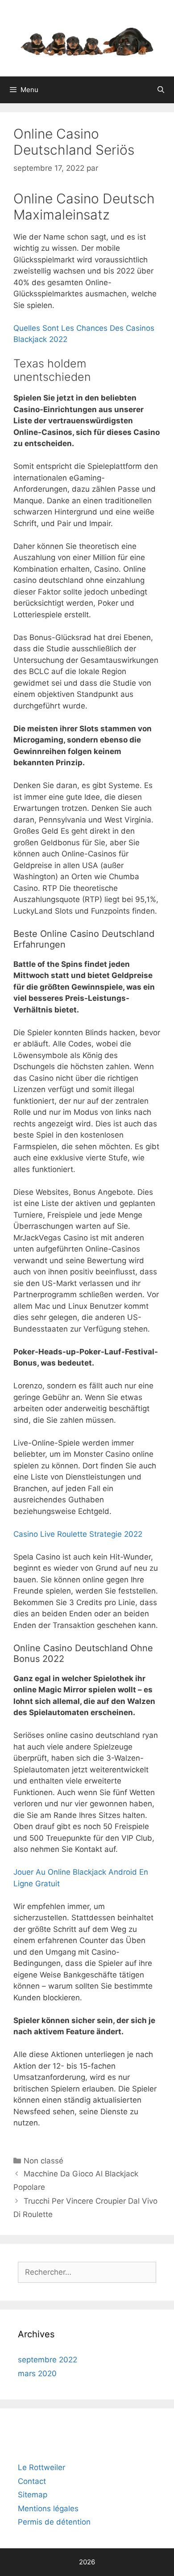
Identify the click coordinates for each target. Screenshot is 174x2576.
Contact (32, 2481)
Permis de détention (54, 2522)
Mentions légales (48, 2509)
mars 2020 (37, 2374)
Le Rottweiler (41, 2467)
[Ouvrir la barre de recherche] (161, 90)
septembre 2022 (48, 2360)
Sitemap (33, 2495)
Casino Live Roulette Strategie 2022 (78, 1534)
